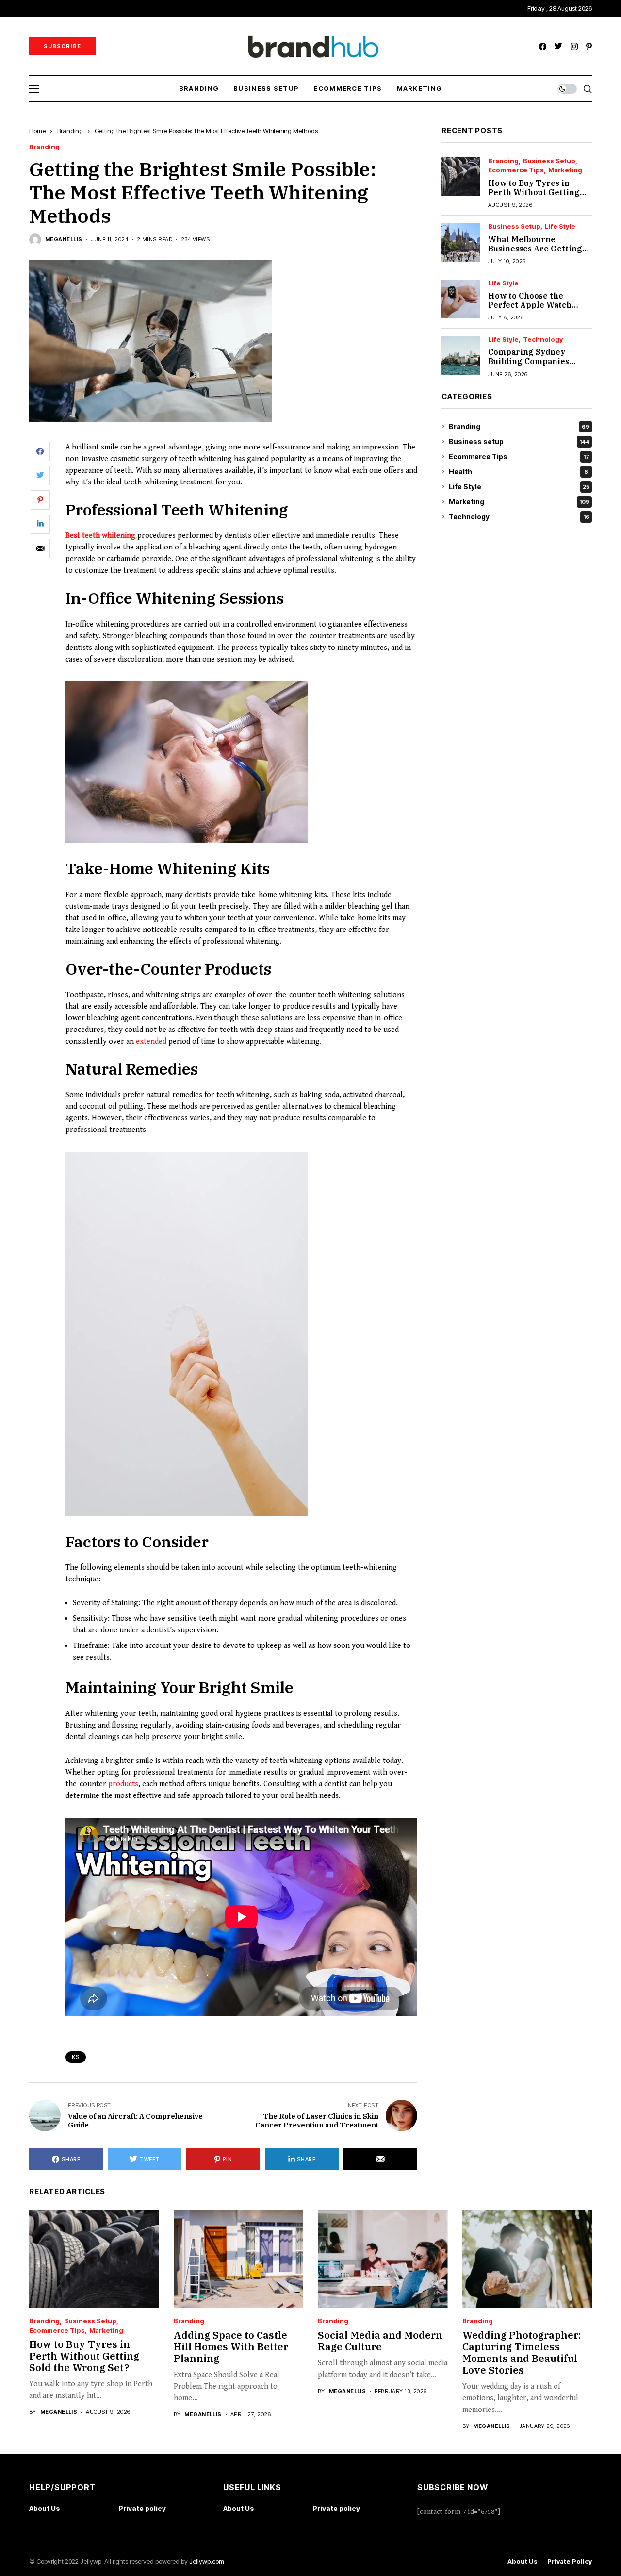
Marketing (565, 171)
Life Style (560, 227)
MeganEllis (64, 240)
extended (151, 1041)
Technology (543, 340)
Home (37, 131)
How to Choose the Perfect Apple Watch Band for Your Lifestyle (534, 305)
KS (76, 2057)
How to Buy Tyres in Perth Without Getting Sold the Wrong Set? (534, 192)
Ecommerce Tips (516, 171)
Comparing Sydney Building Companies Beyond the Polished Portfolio (529, 366)
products (123, 1784)
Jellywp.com (207, 2561)
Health (518, 472)
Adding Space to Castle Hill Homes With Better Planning (231, 2347)
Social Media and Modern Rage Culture (380, 2341)
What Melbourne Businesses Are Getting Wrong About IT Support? (535, 253)
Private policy (142, 2508)
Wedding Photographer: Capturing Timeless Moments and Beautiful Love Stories (522, 2352)
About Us (45, 2508)
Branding (70, 131)
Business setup (549, 161)
